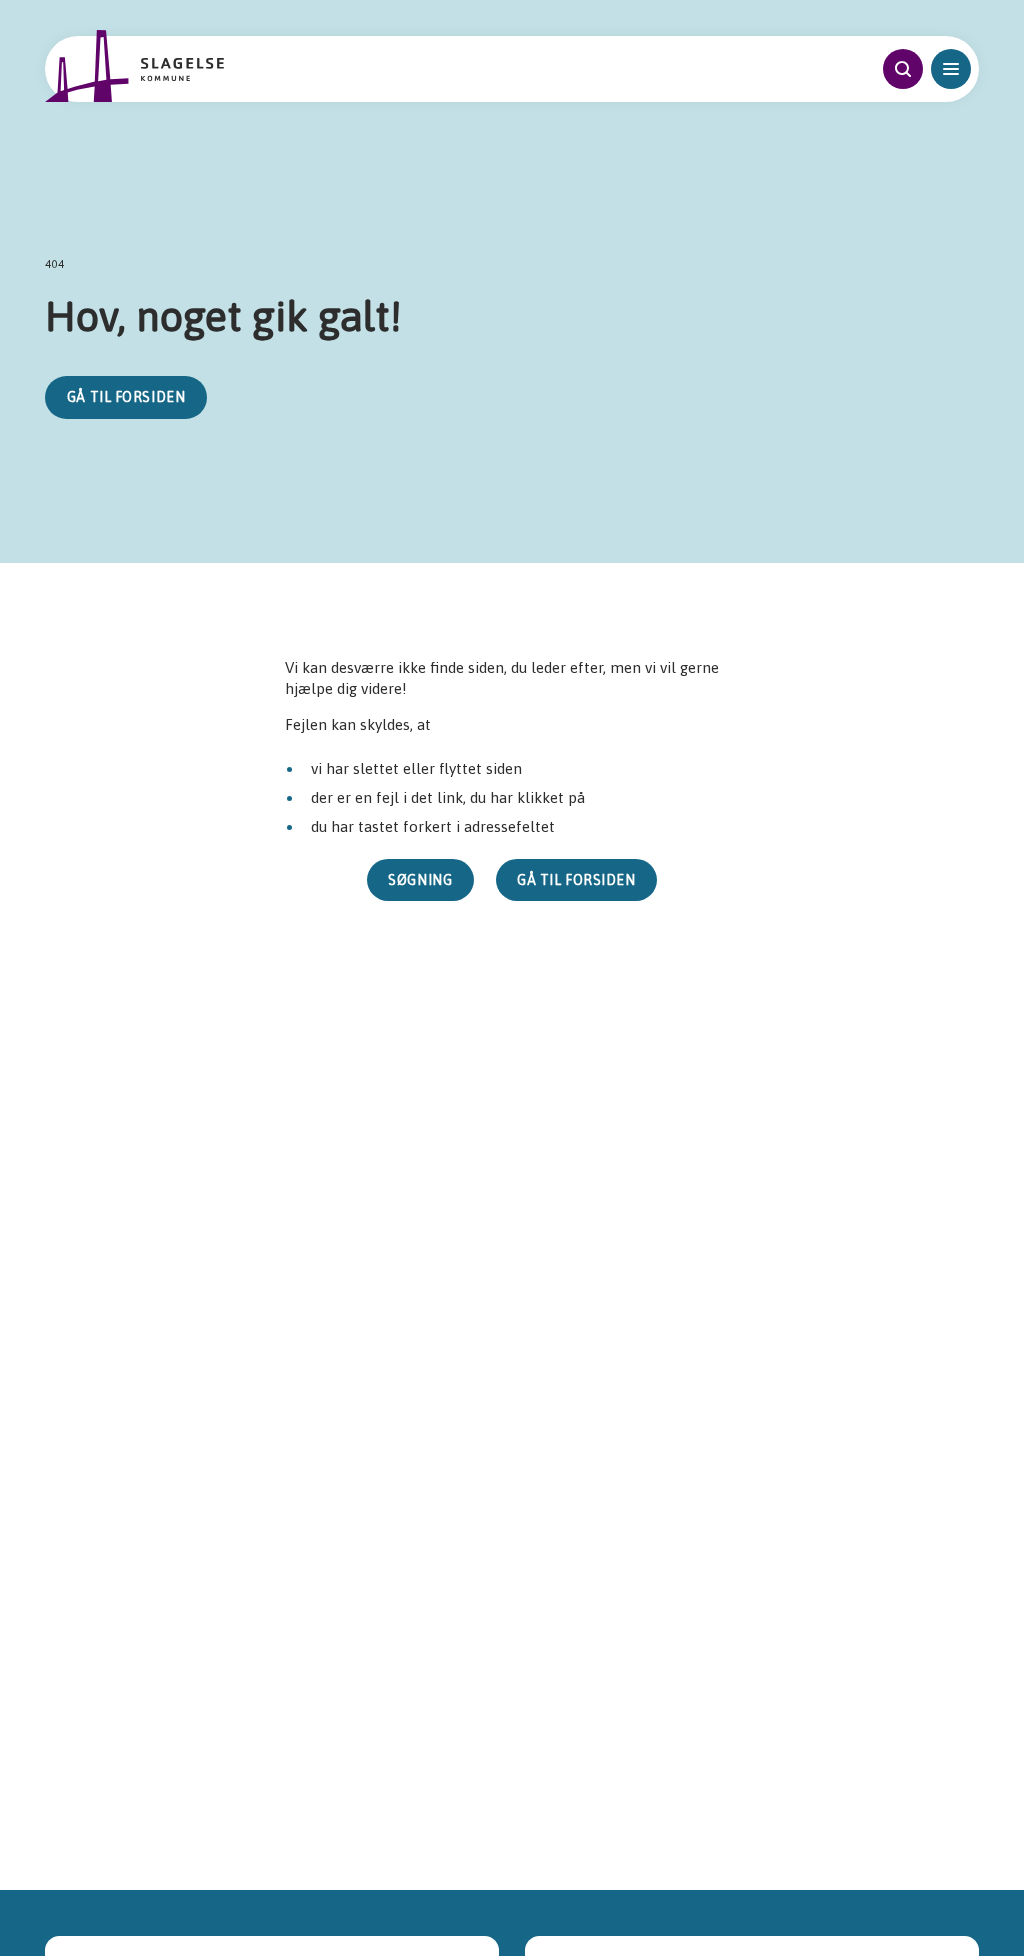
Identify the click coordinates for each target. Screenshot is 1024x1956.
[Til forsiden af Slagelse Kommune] (134, 66)
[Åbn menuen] (951, 69)
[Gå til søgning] (903, 69)
